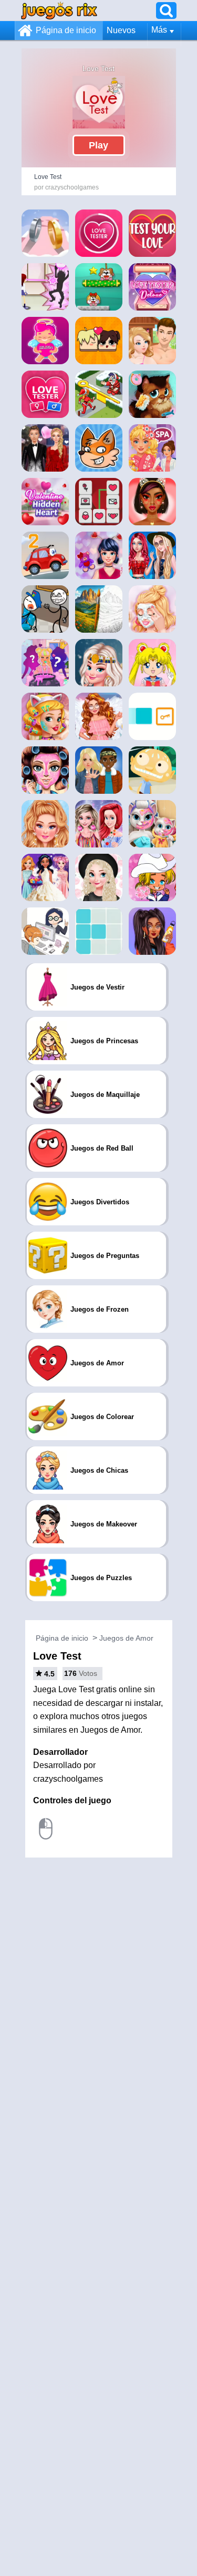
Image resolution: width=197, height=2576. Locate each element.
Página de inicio (66, 30)
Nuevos (121, 30)
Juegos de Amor (126, 1638)
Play (98, 145)
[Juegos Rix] (59, 10)
